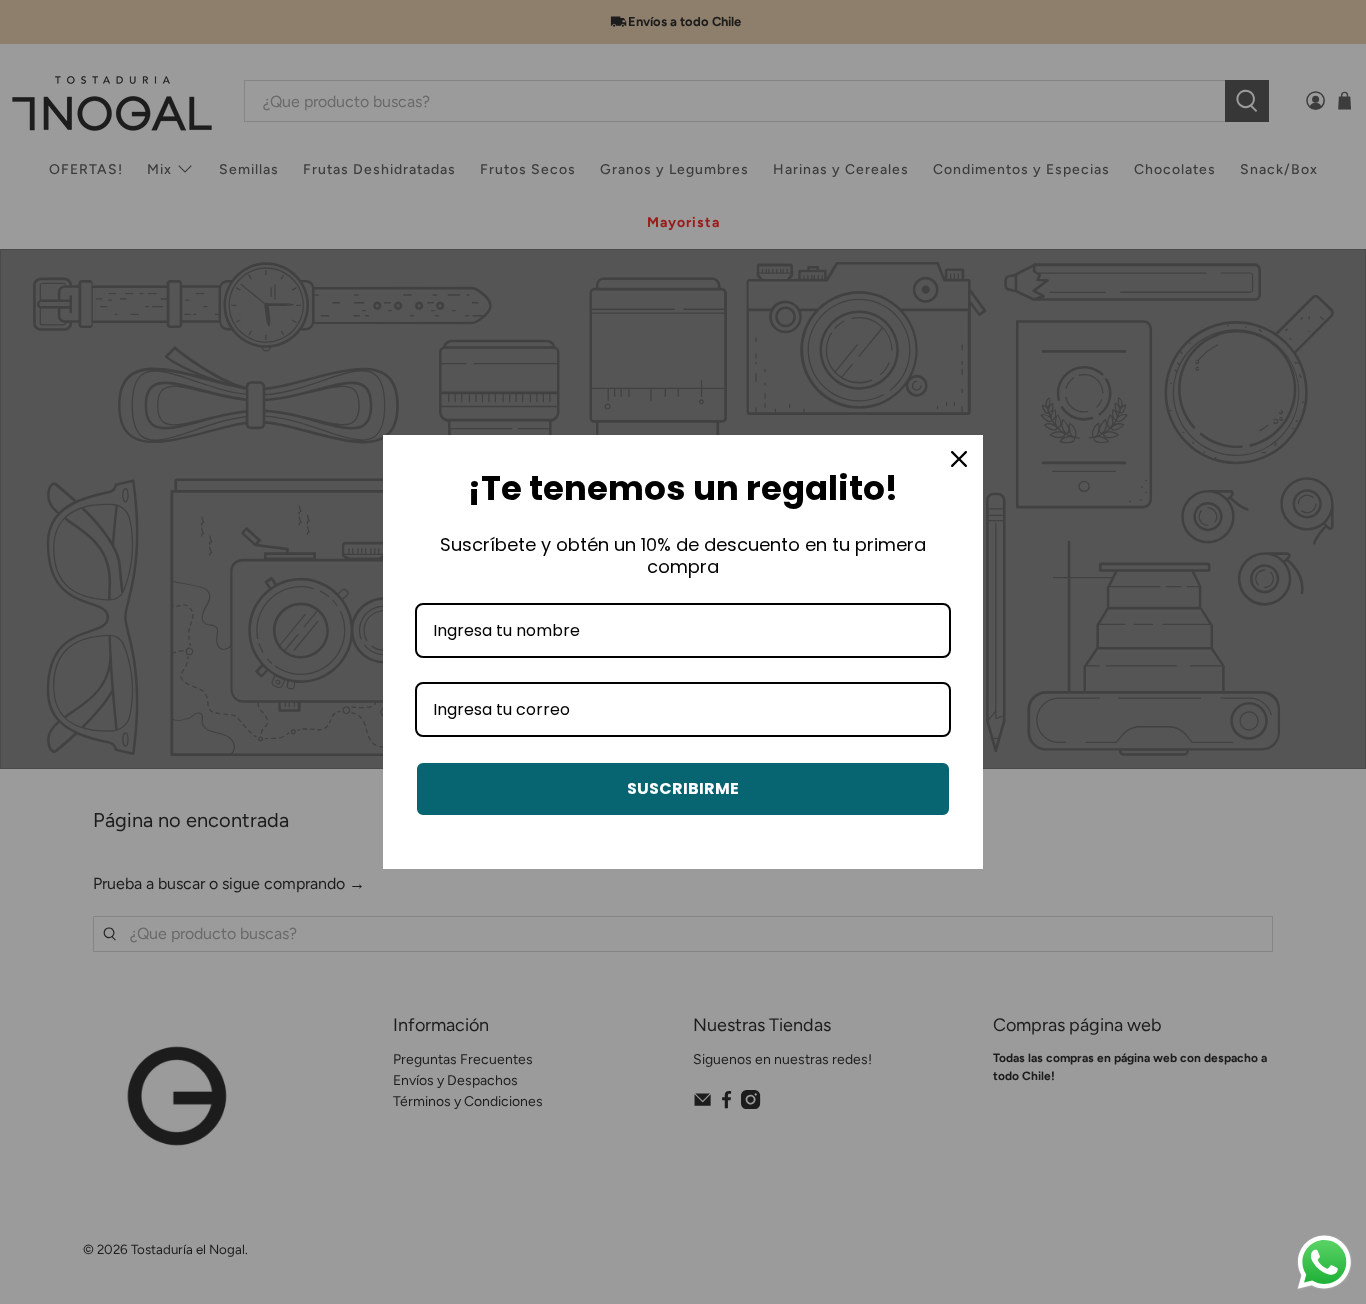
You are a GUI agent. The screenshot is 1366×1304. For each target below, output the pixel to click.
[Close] (959, 459)
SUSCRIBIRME (683, 788)
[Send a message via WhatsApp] (1324, 1262)
